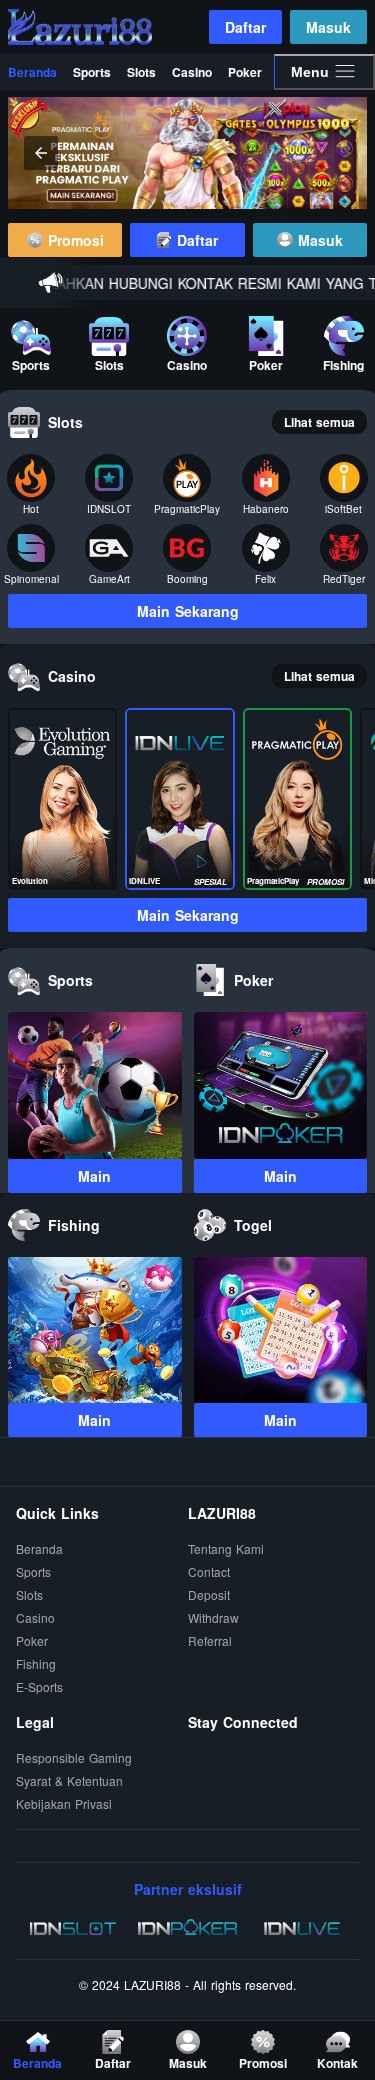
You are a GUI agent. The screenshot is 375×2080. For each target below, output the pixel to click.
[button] (334, 153)
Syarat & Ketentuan (69, 1781)
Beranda (32, 72)
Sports (92, 72)
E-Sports (39, 1687)
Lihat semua (319, 422)
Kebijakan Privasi (64, 1804)
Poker (245, 72)
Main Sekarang (188, 611)
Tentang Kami (226, 1549)
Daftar (245, 27)
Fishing (36, 1664)
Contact (209, 1572)
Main (94, 1176)
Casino (192, 72)
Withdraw (213, 1618)
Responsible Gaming (74, 1758)
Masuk (328, 27)
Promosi (73, 240)
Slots (141, 72)
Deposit (209, 1595)
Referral (210, 1641)
